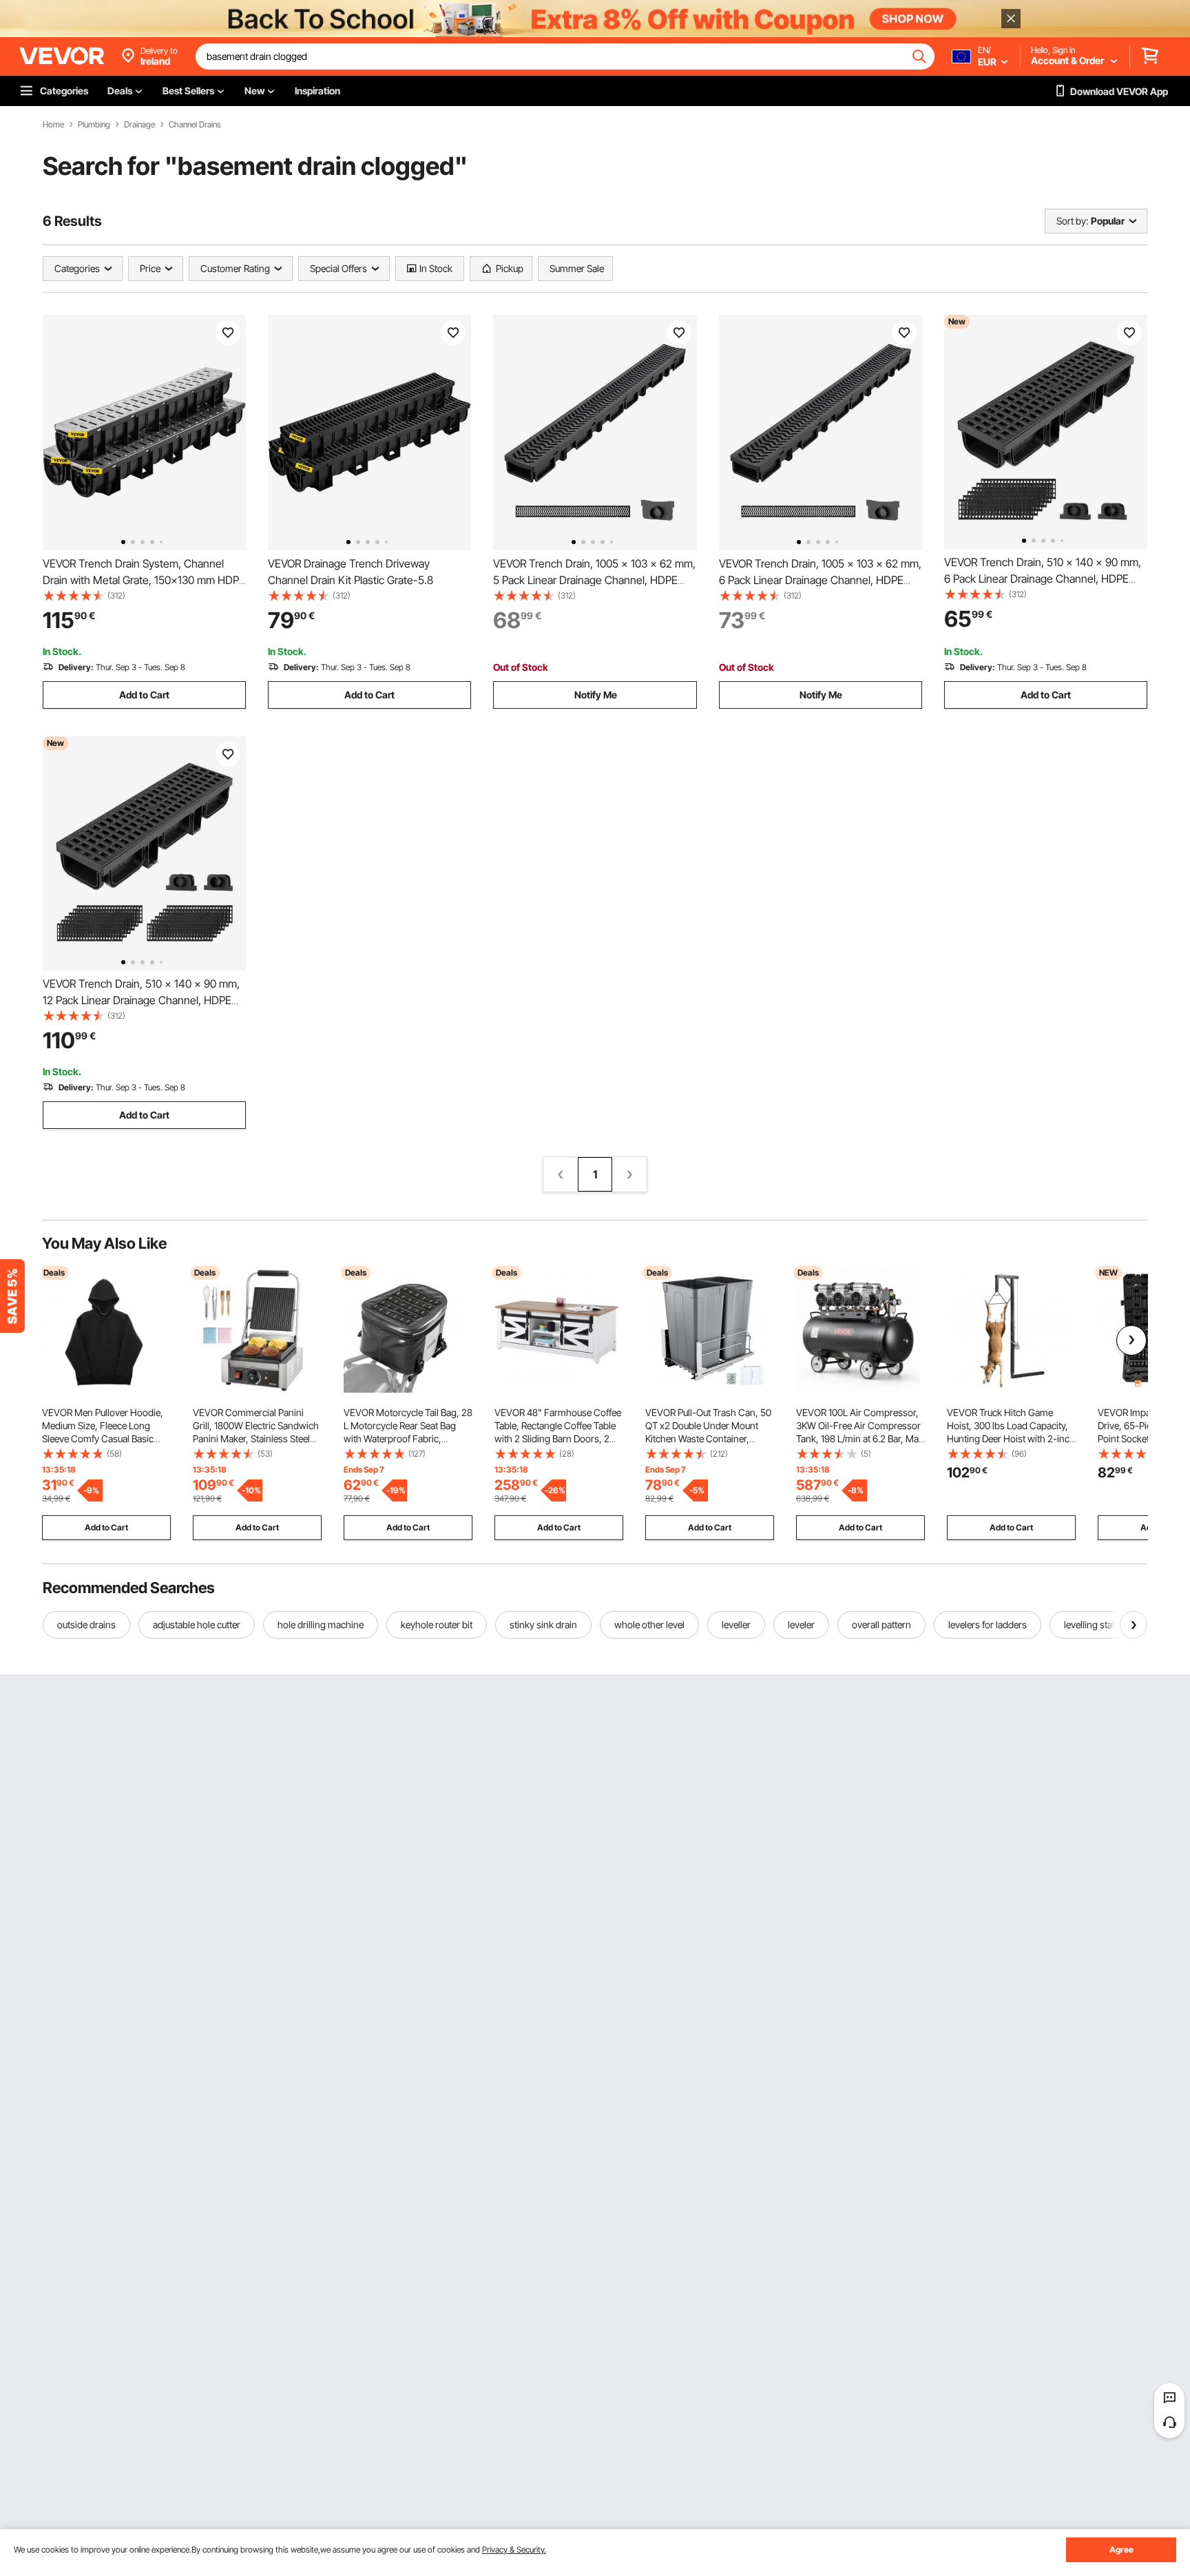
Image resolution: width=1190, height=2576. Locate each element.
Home (53, 125)
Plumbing (94, 125)
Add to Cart (144, 695)
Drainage (139, 125)
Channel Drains (195, 125)
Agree (1121, 2549)
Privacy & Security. (514, 2549)
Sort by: (1072, 221)
